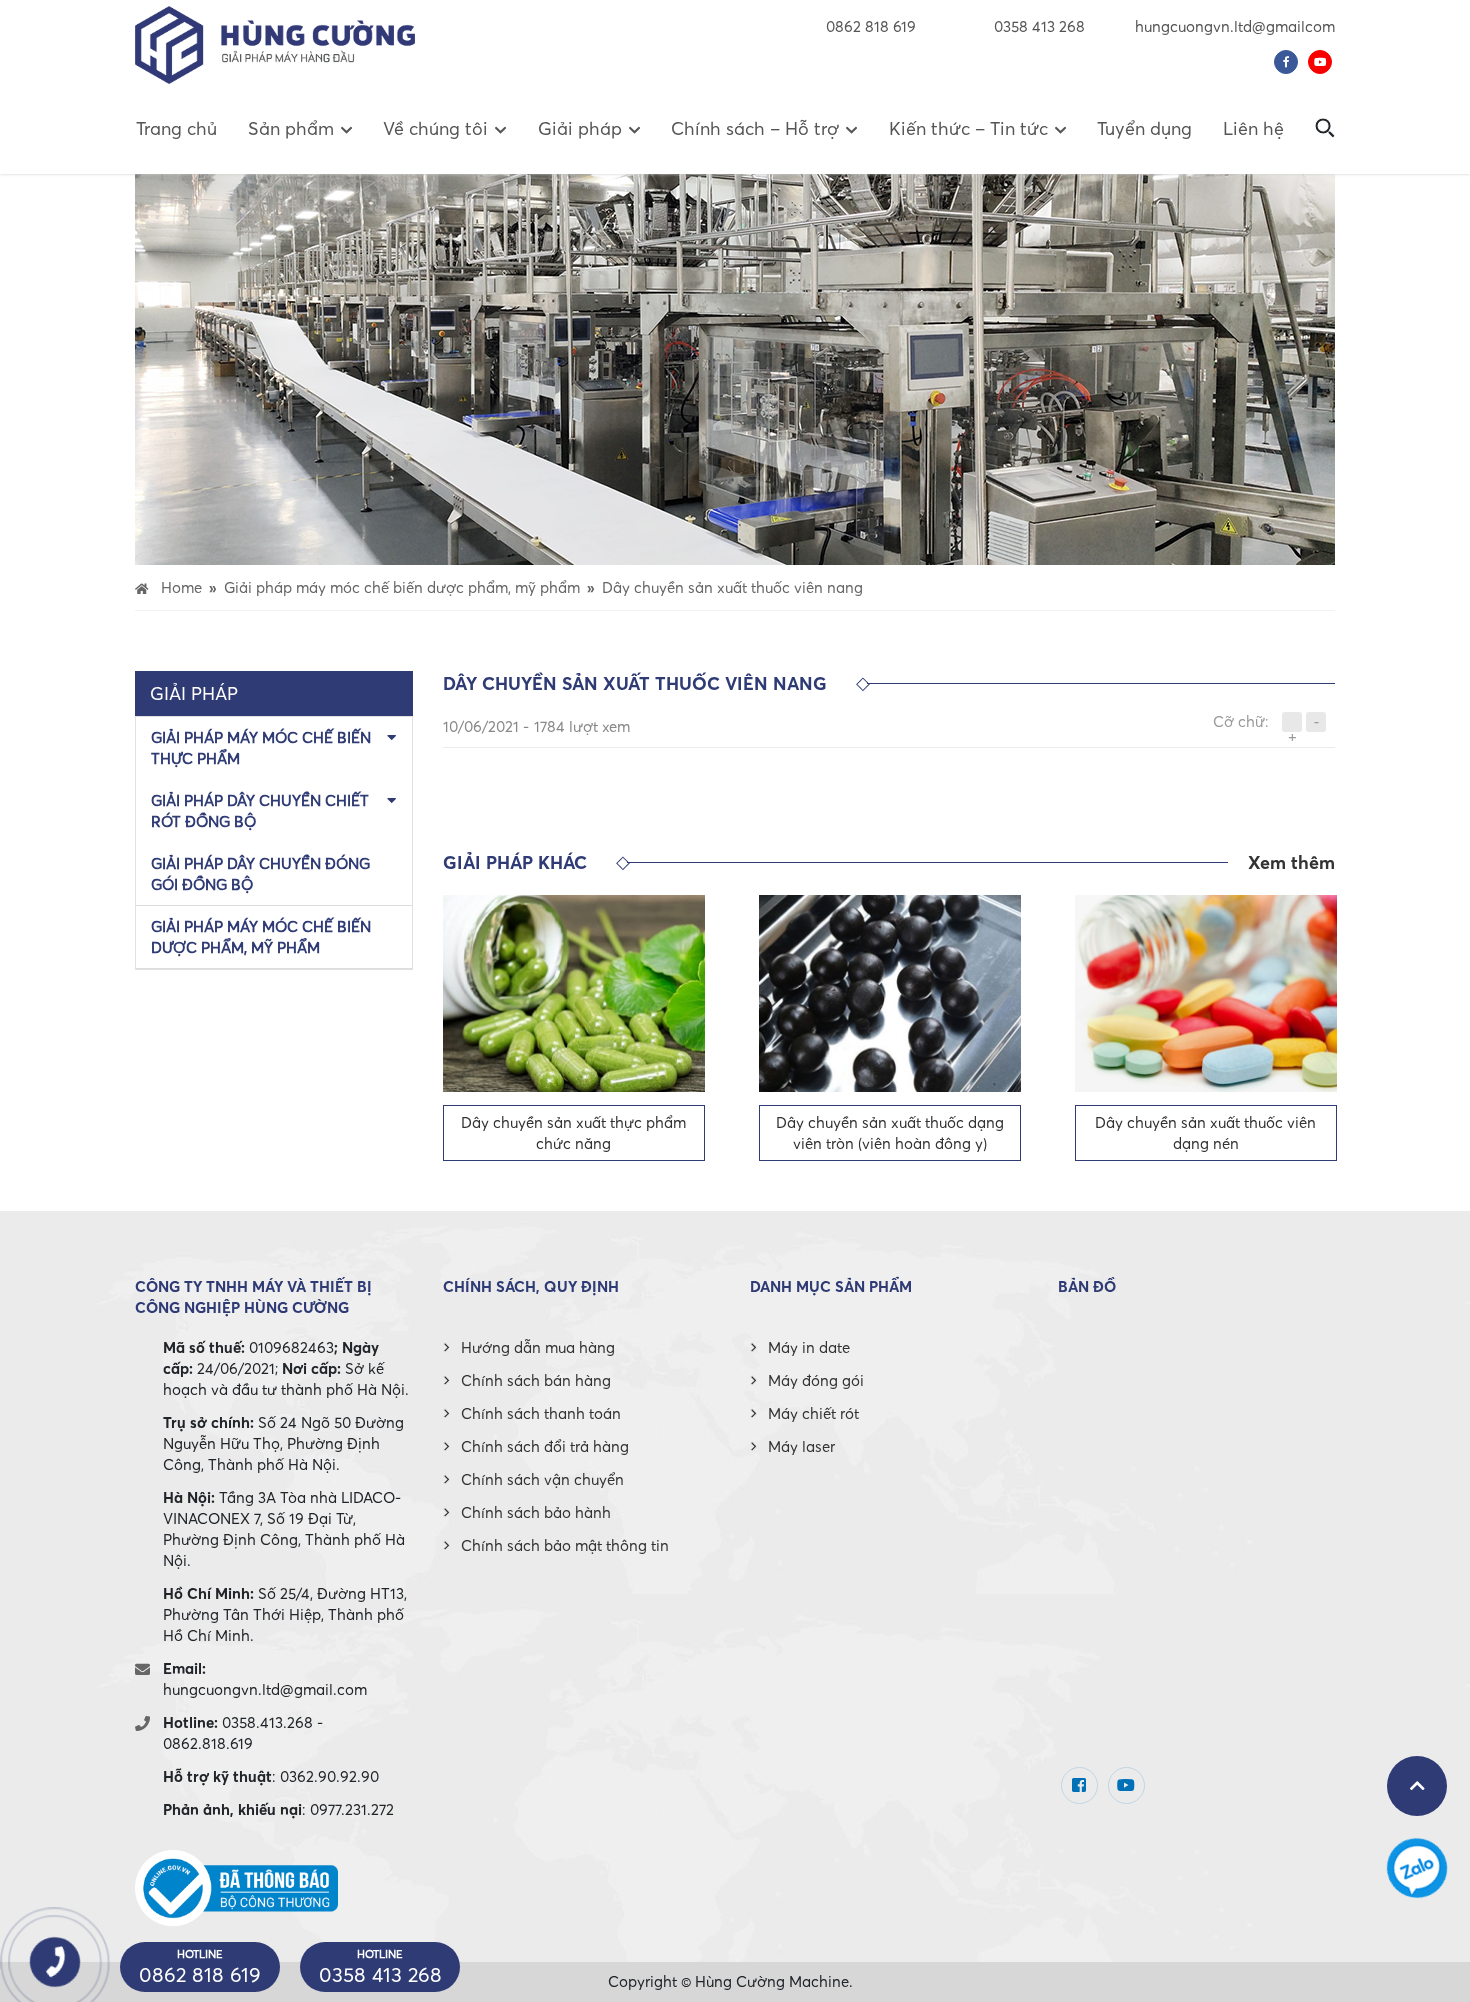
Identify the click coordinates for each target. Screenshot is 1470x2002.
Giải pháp (580, 128)
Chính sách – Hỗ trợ (755, 128)
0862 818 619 (871, 26)
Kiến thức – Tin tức (968, 128)
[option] (574, 1028)
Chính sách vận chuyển (542, 1479)
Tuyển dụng (1144, 128)
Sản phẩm (291, 128)
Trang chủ (176, 128)
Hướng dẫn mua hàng (538, 1347)
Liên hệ (1253, 128)
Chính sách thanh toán (541, 1413)
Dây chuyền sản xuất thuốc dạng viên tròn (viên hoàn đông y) (890, 1132)
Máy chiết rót (813, 1413)
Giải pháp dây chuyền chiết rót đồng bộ (260, 810)
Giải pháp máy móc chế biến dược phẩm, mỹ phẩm (261, 936)
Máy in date (809, 1347)
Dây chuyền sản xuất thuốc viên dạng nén (1205, 1132)
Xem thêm (1291, 862)
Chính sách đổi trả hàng (545, 1446)
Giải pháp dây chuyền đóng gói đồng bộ (260, 873)
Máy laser (801, 1446)
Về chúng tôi (435, 128)
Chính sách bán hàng (536, 1380)
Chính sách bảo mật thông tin (565, 1545)
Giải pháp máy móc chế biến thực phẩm (261, 747)
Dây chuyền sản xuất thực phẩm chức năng (573, 1132)
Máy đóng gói (816, 1380)
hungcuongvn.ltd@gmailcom (1235, 26)
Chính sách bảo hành (536, 1512)
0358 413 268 (1037, 26)
